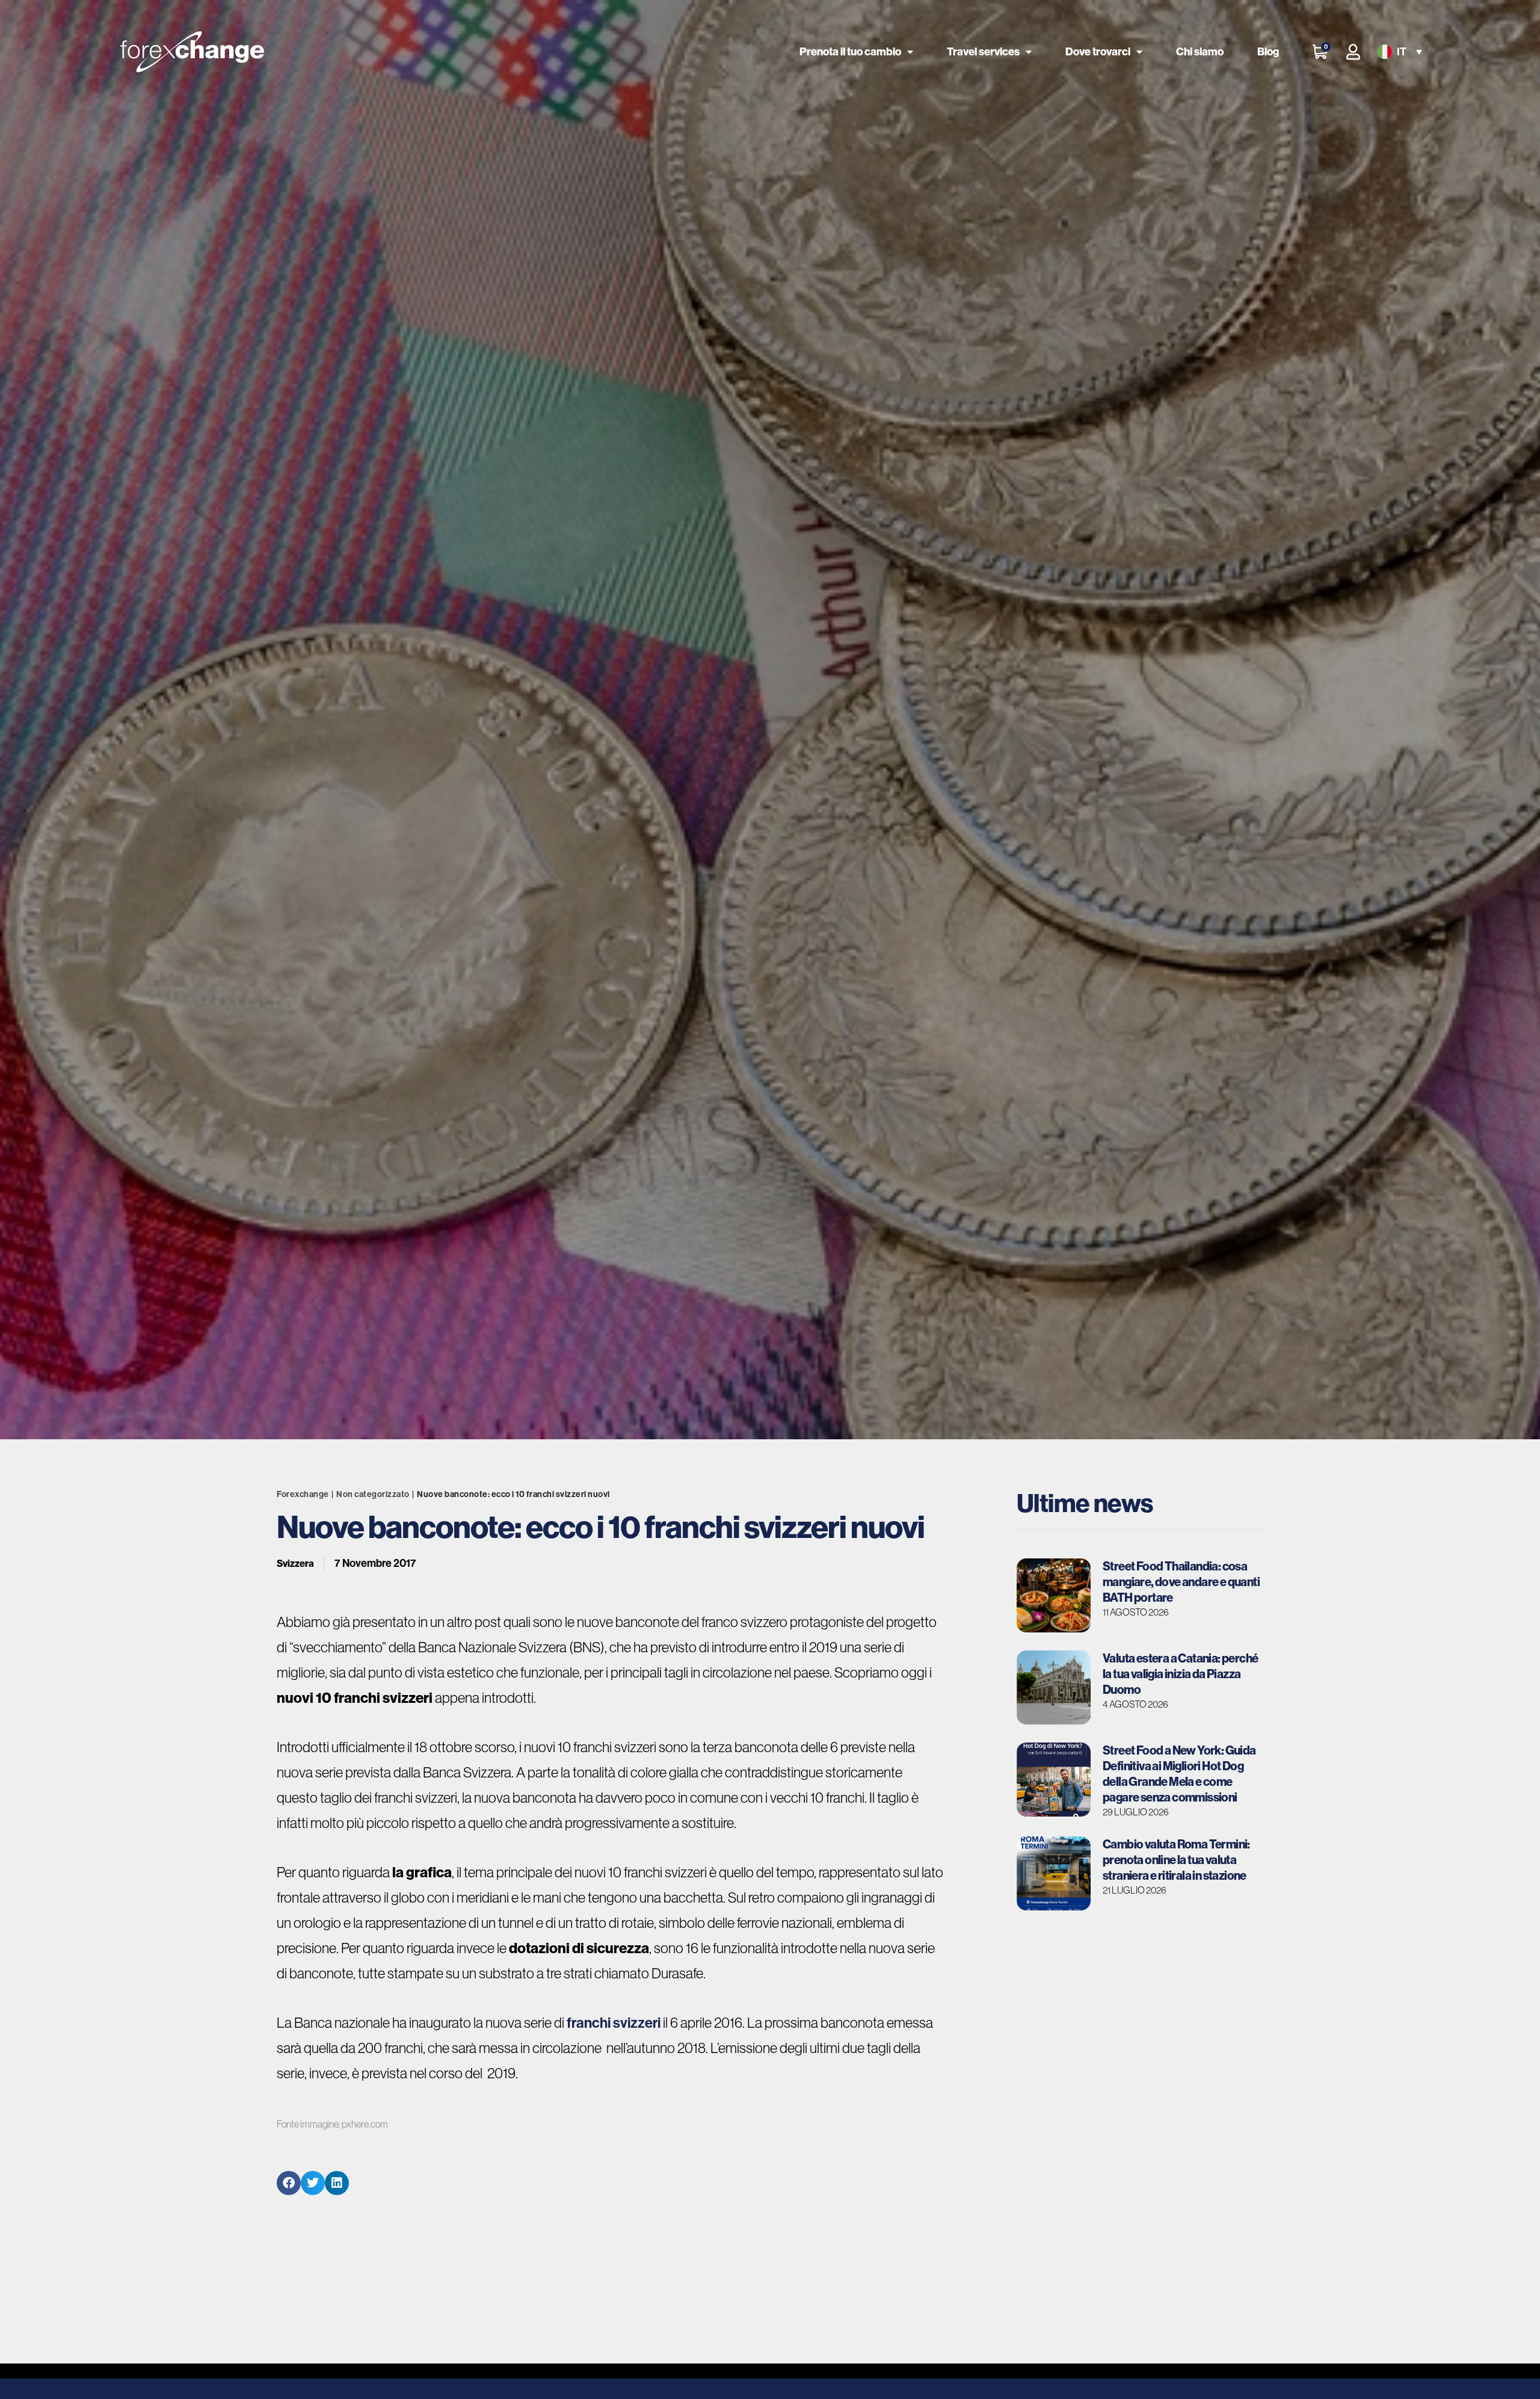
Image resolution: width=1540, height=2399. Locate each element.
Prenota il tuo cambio (850, 51)
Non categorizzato (373, 1494)
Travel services (983, 51)
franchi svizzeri (614, 2022)
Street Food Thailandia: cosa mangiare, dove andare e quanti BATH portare (1181, 1582)
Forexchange (303, 1494)
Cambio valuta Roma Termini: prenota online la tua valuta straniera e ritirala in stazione (1176, 1860)
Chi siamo (1200, 51)
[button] (1399, 52)
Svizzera (295, 1563)
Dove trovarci (1098, 51)
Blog (1268, 51)
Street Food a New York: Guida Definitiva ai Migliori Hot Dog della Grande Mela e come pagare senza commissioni (1179, 1774)
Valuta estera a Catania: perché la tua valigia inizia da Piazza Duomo (1180, 1674)
